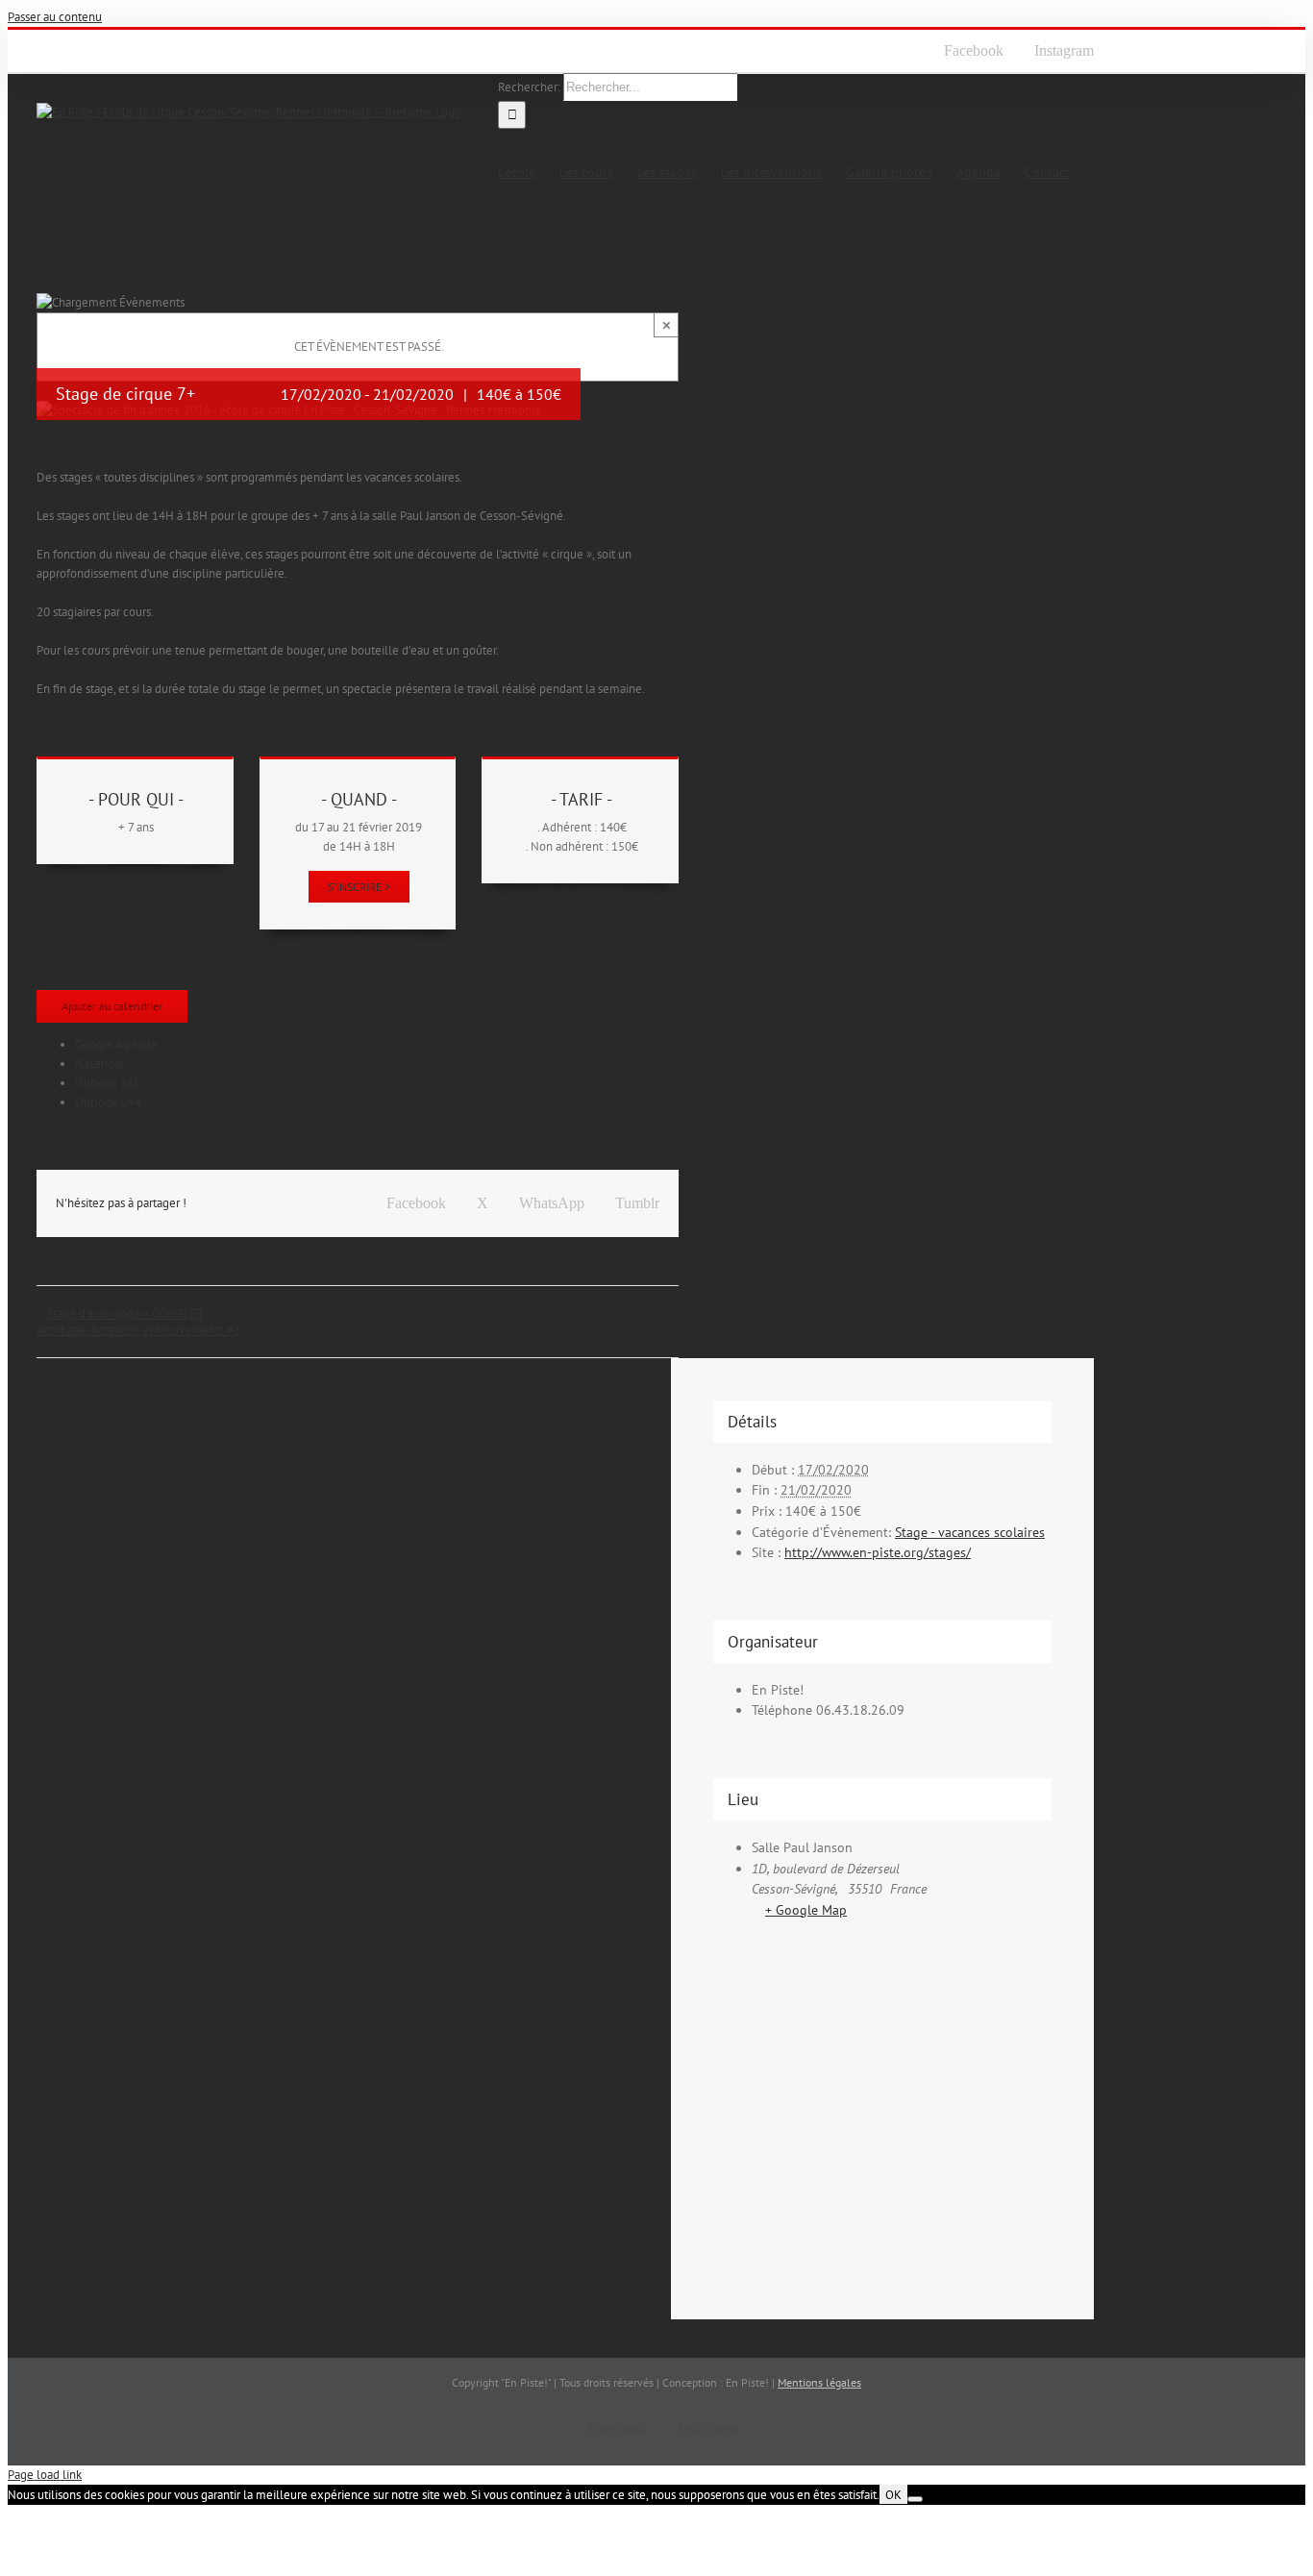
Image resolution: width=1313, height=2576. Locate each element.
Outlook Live (109, 1102)
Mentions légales (819, 2382)
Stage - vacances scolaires (970, 1532)
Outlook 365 (108, 1083)
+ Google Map (806, 1910)
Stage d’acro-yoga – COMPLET (125, 1313)
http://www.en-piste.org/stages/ (878, 1552)
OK (893, 2494)
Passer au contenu (55, 17)
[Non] (915, 2499)
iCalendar (99, 1064)
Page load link (45, 2475)
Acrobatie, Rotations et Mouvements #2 (138, 1330)
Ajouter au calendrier (112, 1006)
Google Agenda (116, 1044)
